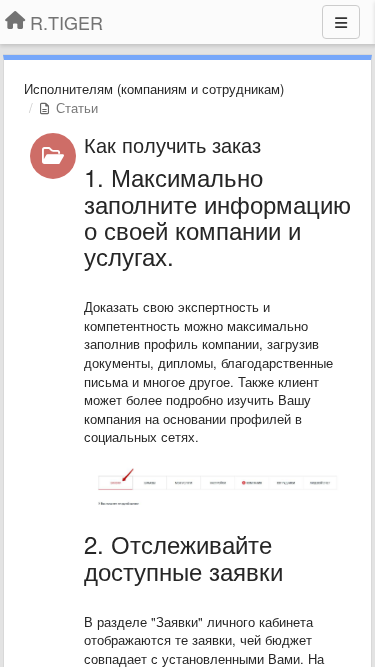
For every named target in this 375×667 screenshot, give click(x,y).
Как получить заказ (172, 144)
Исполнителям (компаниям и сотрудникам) (154, 88)
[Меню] (341, 22)
